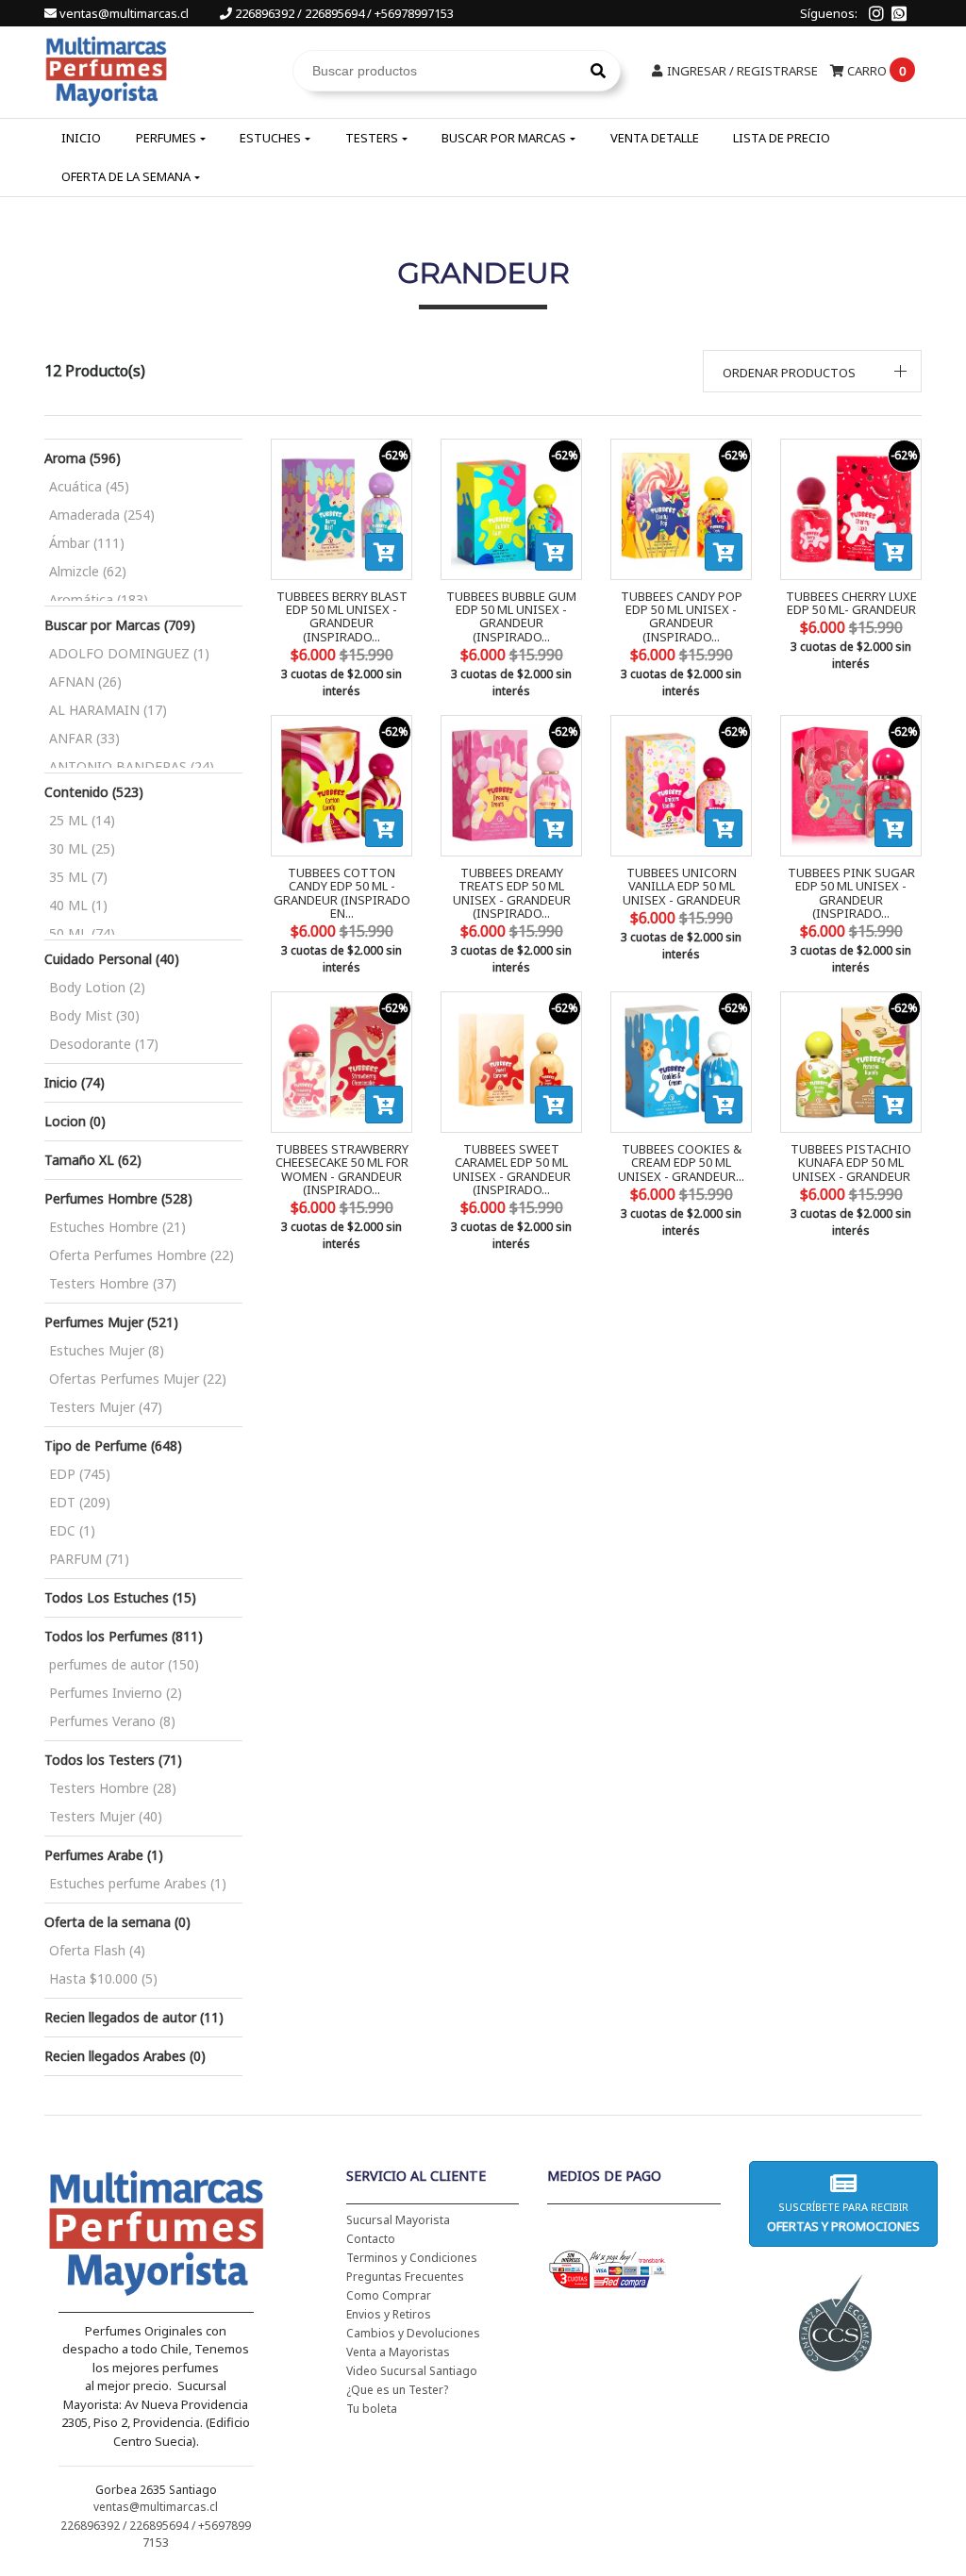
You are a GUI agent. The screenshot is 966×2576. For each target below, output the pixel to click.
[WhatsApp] (899, 13)
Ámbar (87, 543)
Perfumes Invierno (116, 1693)
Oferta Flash (97, 1950)
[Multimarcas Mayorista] (106, 69)
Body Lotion (97, 987)
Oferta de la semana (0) (117, 1922)
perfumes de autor (124, 1664)
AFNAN (85, 681)
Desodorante (104, 1044)
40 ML (78, 905)
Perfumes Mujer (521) (111, 1322)
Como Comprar (389, 2295)
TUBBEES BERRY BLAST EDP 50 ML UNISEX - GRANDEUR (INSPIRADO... (342, 616)
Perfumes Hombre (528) (118, 1198)
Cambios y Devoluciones (413, 2333)
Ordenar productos (789, 373)
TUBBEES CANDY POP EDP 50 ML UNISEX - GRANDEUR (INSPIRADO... (682, 616)
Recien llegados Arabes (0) (125, 2056)
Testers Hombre (113, 1283)
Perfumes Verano (112, 1721)
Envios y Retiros (389, 2314)
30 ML (82, 848)
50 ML (82, 933)
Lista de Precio (782, 138)
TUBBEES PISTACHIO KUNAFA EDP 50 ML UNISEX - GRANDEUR (851, 1163)
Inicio (81, 138)
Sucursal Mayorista (398, 2220)
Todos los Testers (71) (113, 1760)
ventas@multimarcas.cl (124, 13)
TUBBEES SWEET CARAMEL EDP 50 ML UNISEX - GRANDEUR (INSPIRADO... (512, 1169)
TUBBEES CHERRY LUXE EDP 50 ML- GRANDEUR (851, 603)
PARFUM (89, 1559)
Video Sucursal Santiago (412, 2371)
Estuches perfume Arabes (138, 1883)
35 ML (78, 877)
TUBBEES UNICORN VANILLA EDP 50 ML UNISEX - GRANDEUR (682, 886)
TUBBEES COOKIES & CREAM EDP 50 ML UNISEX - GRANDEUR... (681, 1163)
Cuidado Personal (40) (112, 959)
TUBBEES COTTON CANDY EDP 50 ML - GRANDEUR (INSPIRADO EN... (342, 893)
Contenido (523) (94, 792)
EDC (72, 1530)
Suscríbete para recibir (843, 2217)
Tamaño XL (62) (93, 1160)
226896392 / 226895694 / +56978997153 (343, 13)
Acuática (89, 486)
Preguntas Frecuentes (405, 2277)
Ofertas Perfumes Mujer (138, 1379)
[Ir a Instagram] (876, 13)
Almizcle (88, 571)
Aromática (99, 599)
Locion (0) (75, 1121)
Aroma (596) (83, 458)
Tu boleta (372, 2409)
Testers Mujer (106, 1407)
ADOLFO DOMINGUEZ (129, 653)
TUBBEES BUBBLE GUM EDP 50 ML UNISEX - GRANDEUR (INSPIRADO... (511, 616)
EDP (80, 1474)
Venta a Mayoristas (398, 2352)
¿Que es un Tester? (397, 2390)
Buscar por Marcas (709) (120, 625)
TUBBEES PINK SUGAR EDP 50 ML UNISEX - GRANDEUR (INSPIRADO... (851, 893)
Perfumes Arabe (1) (104, 1855)
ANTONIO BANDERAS (132, 766)
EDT (80, 1502)
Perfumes (166, 138)
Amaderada (102, 515)
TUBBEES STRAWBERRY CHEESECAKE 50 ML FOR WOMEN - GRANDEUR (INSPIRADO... (342, 1169)
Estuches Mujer (107, 1350)
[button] (813, 371)
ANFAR (84, 738)
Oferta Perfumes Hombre (142, 1255)
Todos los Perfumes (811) (124, 1636)
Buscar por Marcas (504, 138)
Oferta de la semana (126, 176)
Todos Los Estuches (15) (120, 1597)
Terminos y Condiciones (412, 2258)
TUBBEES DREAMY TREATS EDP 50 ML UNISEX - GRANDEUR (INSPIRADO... (512, 893)
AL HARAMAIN (108, 710)
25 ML (82, 820)
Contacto (371, 2239)
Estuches (270, 138)
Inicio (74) (75, 1082)
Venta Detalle (655, 138)
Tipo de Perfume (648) (113, 1446)
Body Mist (94, 1015)
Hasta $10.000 (103, 1978)
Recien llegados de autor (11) (134, 2017)
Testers (372, 138)
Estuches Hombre (117, 1227)
